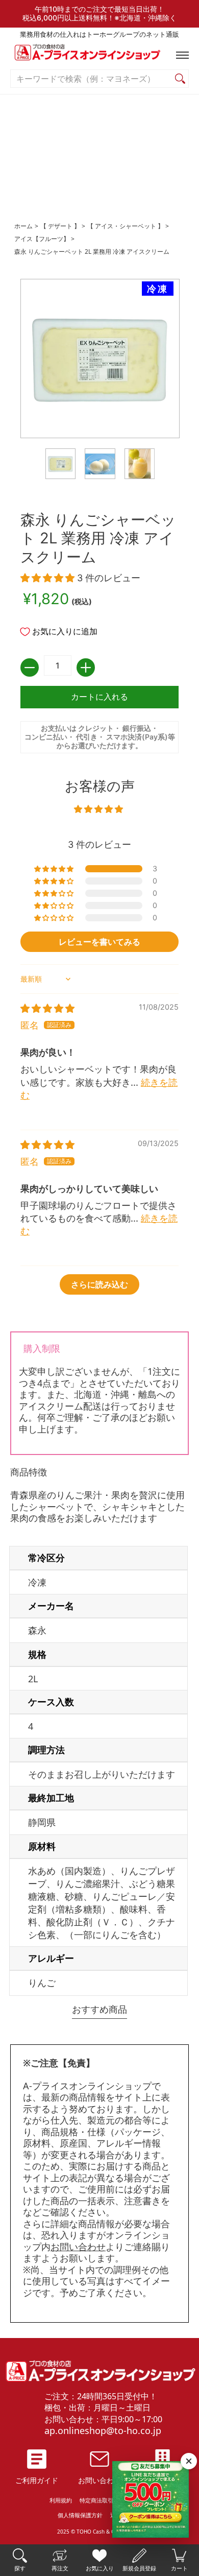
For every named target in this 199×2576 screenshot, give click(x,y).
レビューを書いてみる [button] (99, 942)
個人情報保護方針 (80, 2515)
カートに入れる (99, 697)
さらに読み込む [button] (99, 1284)
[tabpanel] (99, 1666)
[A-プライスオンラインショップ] (99, 55)
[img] (47, 1008)
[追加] (86, 667)
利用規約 (61, 2500)
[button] (180, 55)
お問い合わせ (78, 2247)
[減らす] (30, 667)
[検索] (180, 79)
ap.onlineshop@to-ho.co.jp (103, 2430)
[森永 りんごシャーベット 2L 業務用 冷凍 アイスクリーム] (61, 464)
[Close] (189, 2461)
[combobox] (91, 79)
